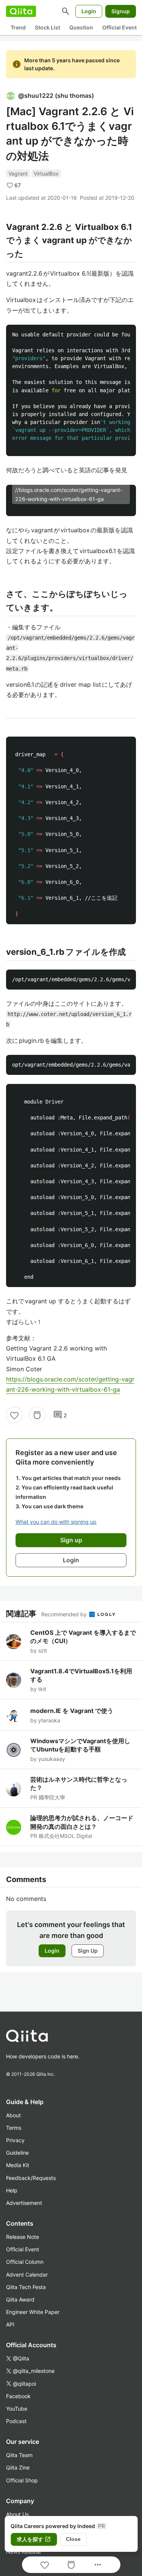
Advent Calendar (27, 2275)
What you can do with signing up (56, 1522)
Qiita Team (19, 2455)
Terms (14, 2128)
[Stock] (37, 1415)
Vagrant (18, 173)
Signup (121, 11)
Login (89, 11)
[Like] (14, 1415)
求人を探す (34, 2539)
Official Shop (22, 2480)
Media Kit (18, 2165)
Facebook (18, 2396)
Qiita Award (20, 2299)
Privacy (15, 2140)
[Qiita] (21, 11)
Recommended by (65, 1614)
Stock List (48, 27)
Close (73, 2539)
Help (12, 2190)
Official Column (25, 2262)
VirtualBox (46, 173)
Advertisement (24, 2203)
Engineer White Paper (33, 2312)
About (13, 2115)
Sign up (71, 1540)
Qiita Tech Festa (26, 2287)
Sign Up (88, 1951)
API (10, 2324)
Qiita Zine (18, 2467)
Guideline (17, 2153)
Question (81, 27)
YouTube (17, 2409)
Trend (18, 27)
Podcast (16, 2421)
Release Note (23, 2237)
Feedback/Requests (31, 2178)
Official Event (119, 27)
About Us (17, 2514)
